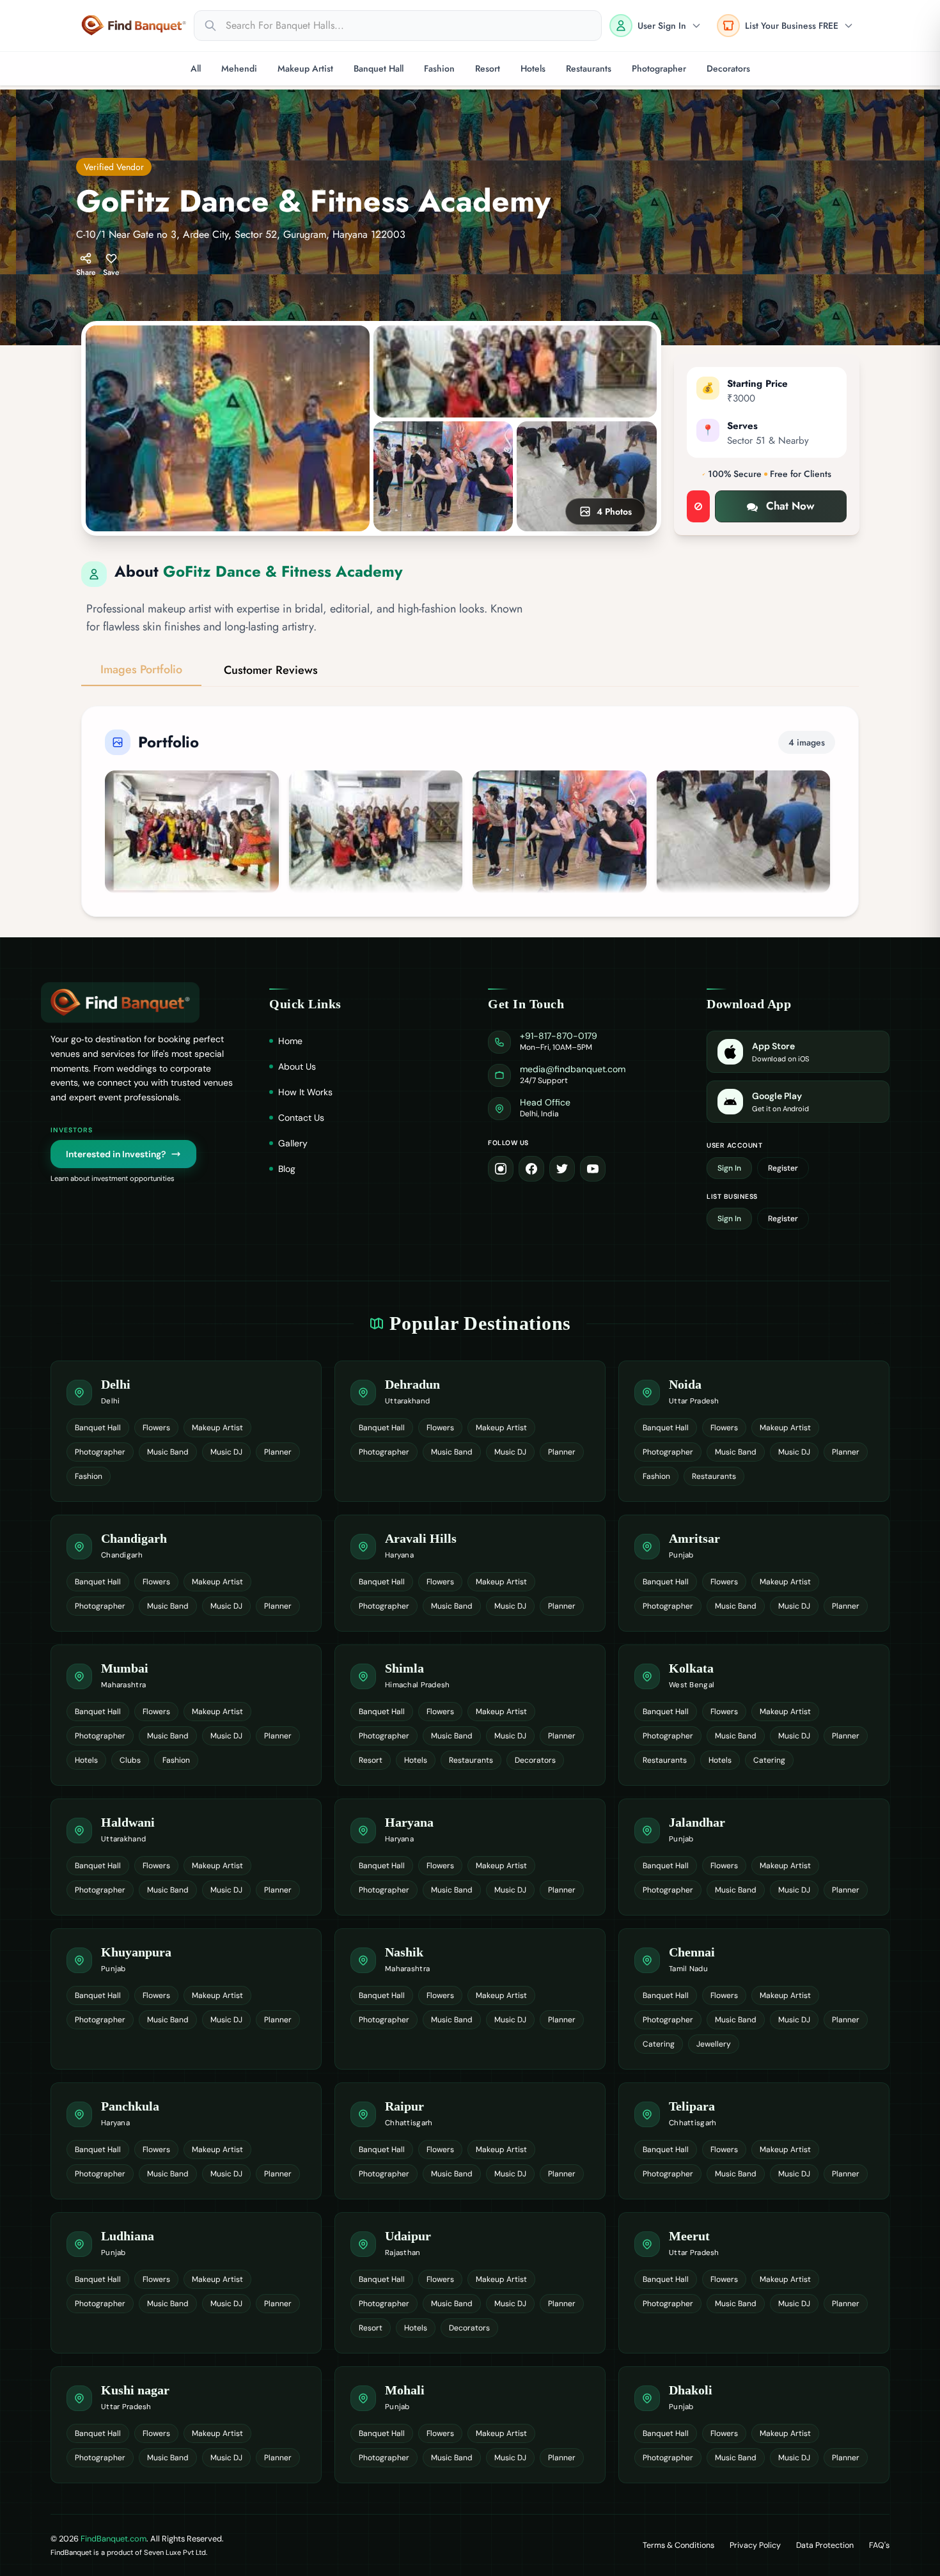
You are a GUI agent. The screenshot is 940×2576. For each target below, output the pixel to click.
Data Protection (825, 2545)
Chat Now (790, 506)
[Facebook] (531, 1169)
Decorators (728, 68)
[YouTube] (593, 1169)
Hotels (533, 68)
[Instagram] (501, 1169)
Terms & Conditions (678, 2545)
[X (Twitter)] (562, 1169)
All (196, 68)
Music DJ (226, 1452)
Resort (488, 68)
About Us (297, 1066)
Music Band (168, 1452)
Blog (287, 1169)
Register (783, 1168)
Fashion (439, 68)
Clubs (130, 1760)
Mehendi (239, 68)
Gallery (293, 1143)
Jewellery (714, 2044)
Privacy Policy (755, 2545)
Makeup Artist (305, 68)
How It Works (305, 1092)
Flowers (156, 1428)
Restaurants (589, 68)
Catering (769, 1760)
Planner (278, 1452)
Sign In (729, 1168)
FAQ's (879, 2545)
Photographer (659, 68)
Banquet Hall (379, 68)
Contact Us (301, 1118)
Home (290, 1041)
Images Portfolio (141, 669)
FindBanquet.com (114, 2539)
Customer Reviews (271, 670)
